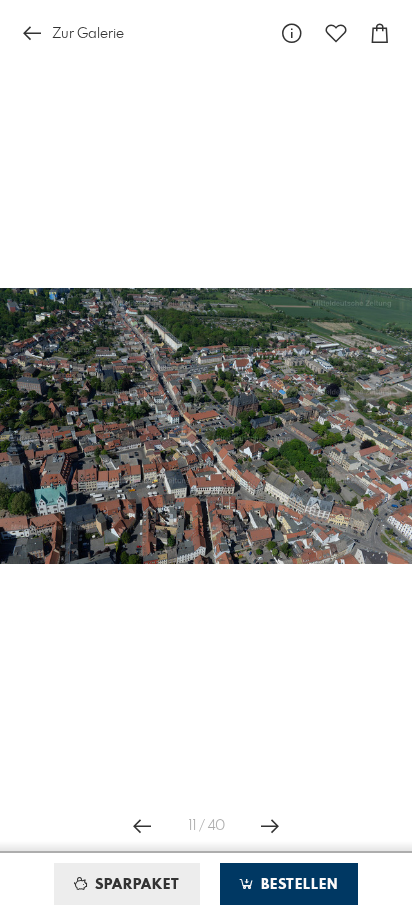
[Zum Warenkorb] (380, 33)
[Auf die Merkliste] (336, 33)
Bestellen (297, 885)
